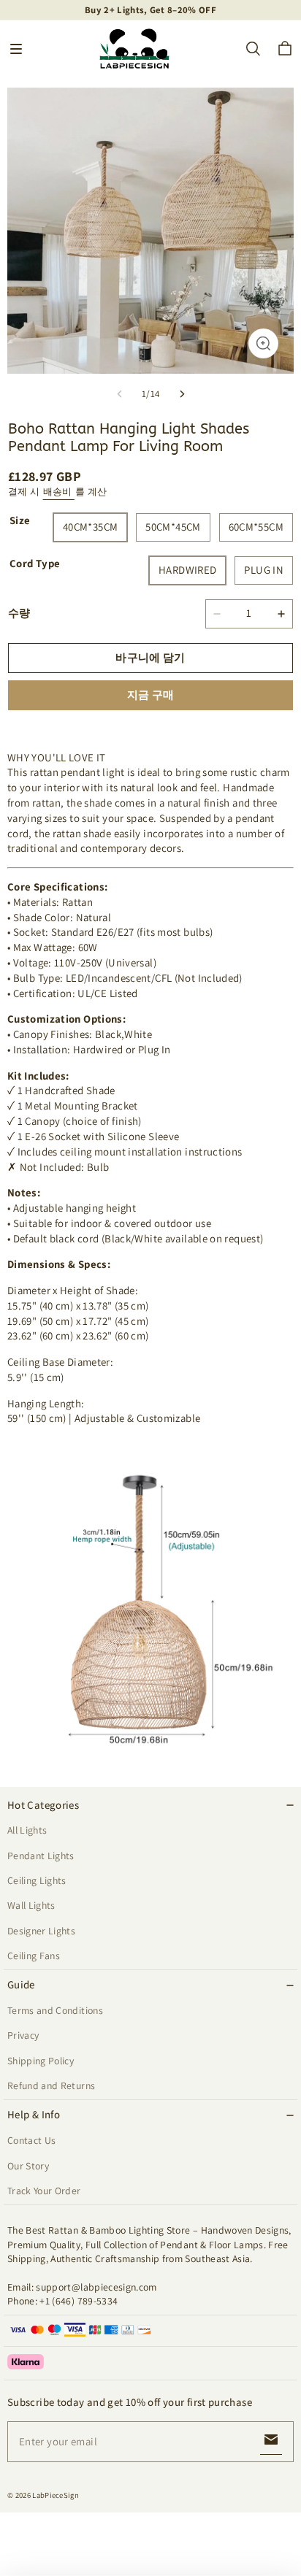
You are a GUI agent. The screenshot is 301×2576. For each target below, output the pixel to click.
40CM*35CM (90, 527)
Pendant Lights (41, 1856)
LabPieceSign (56, 2495)
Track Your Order (44, 2191)
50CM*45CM (173, 527)
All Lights (27, 1830)
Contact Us (31, 2140)
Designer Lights (41, 1931)
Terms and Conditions (55, 2010)
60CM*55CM (256, 527)
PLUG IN (264, 570)
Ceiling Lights (37, 1880)
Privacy (23, 2035)
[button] (16, 49)
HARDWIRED (187, 570)
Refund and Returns (51, 2085)
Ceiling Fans (34, 1956)
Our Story (28, 2166)
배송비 (59, 492)
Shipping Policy (41, 2061)
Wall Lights (31, 1905)
